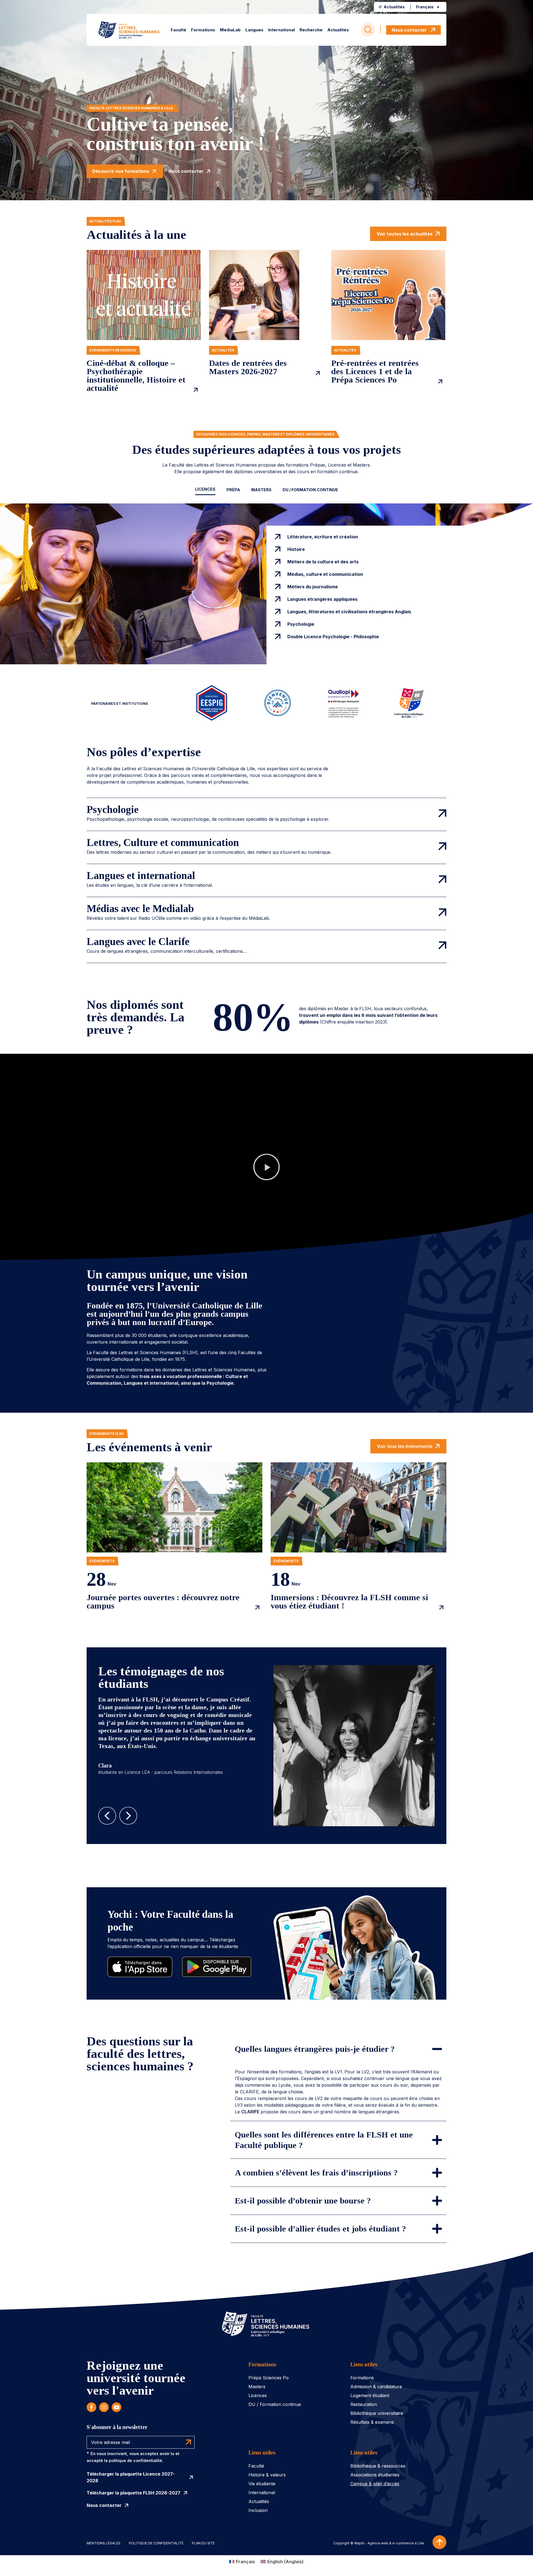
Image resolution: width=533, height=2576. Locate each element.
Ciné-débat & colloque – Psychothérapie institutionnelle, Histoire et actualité (136, 376)
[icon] (91, 2407)
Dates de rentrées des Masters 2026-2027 (248, 367)
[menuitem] (178, 30)
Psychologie (113, 810)
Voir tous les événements (405, 1446)
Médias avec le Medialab (140, 909)
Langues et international (141, 876)
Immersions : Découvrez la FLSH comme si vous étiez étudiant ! (349, 1602)
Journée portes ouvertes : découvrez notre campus (163, 1602)
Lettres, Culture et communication (163, 843)
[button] (429, 7)
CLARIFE (250, 2112)
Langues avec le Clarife (138, 942)
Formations (262, 2364)
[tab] (205, 490)
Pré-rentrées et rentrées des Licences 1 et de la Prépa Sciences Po (375, 371)
